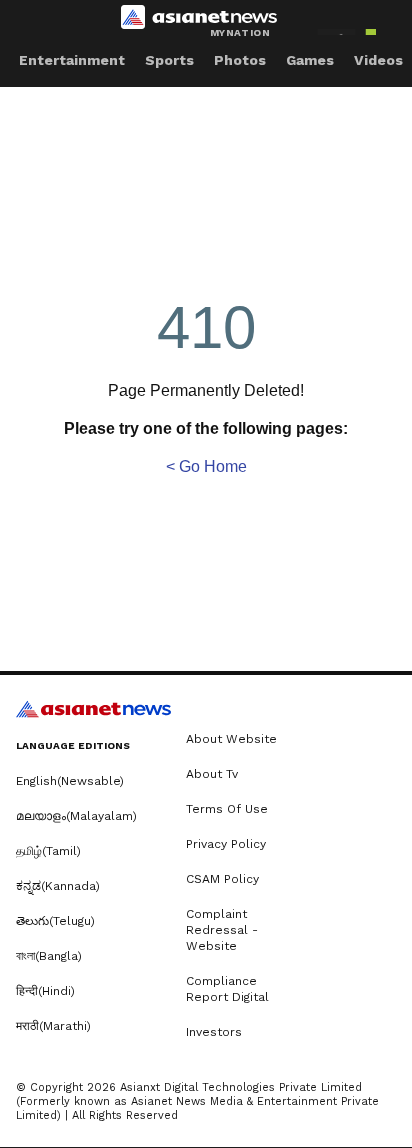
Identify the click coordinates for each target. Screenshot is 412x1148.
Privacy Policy (226, 844)
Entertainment (72, 60)
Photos (240, 60)
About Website (231, 739)
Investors (214, 1032)
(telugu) (55, 921)
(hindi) (45, 991)
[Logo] (206, 21)
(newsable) (70, 781)
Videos (378, 60)
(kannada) (58, 886)
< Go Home (206, 466)
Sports (169, 60)
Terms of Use (227, 809)
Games (310, 60)
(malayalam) (76, 816)
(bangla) (49, 956)
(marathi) (53, 1026)
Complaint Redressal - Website (222, 930)
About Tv (212, 774)
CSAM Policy (222, 879)
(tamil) (48, 851)
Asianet (93, 709)
